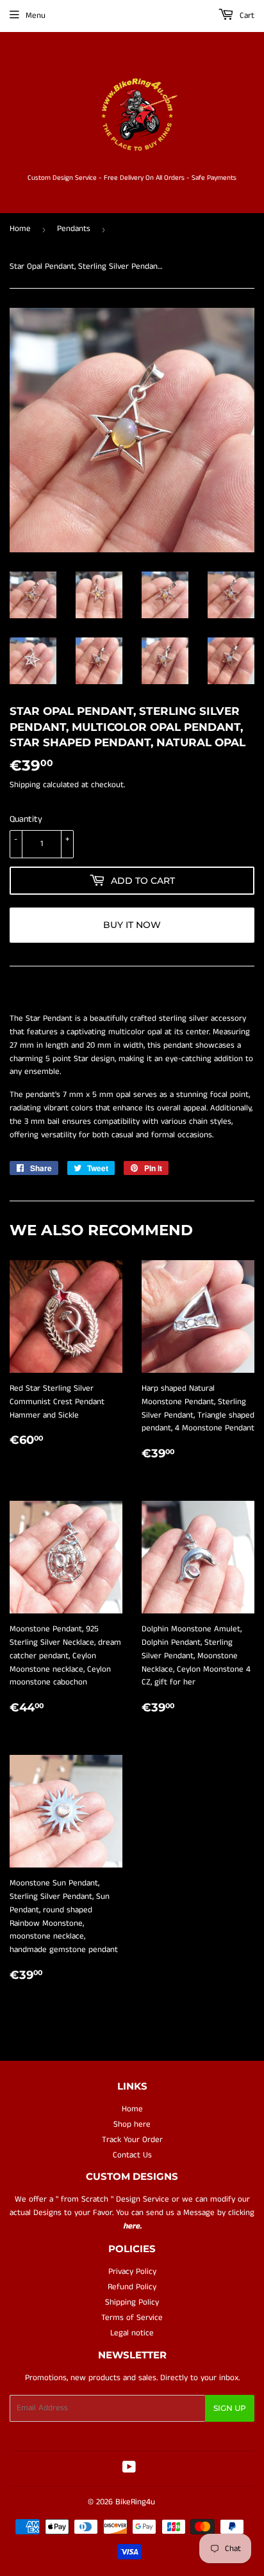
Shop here (132, 2124)
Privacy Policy (132, 2272)
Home (20, 229)
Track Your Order (132, 2140)
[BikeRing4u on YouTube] (129, 2469)
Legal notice (132, 2333)
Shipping (25, 785)
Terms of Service (132, 2318)
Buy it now (132, 925)
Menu (36, 16)
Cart (246, 16)
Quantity (26, 819)
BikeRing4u (135, 2502)
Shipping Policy (132, 2302)
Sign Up (230, 2408)
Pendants (74, 229)
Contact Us (132, 2155)
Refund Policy (132, 2287)
